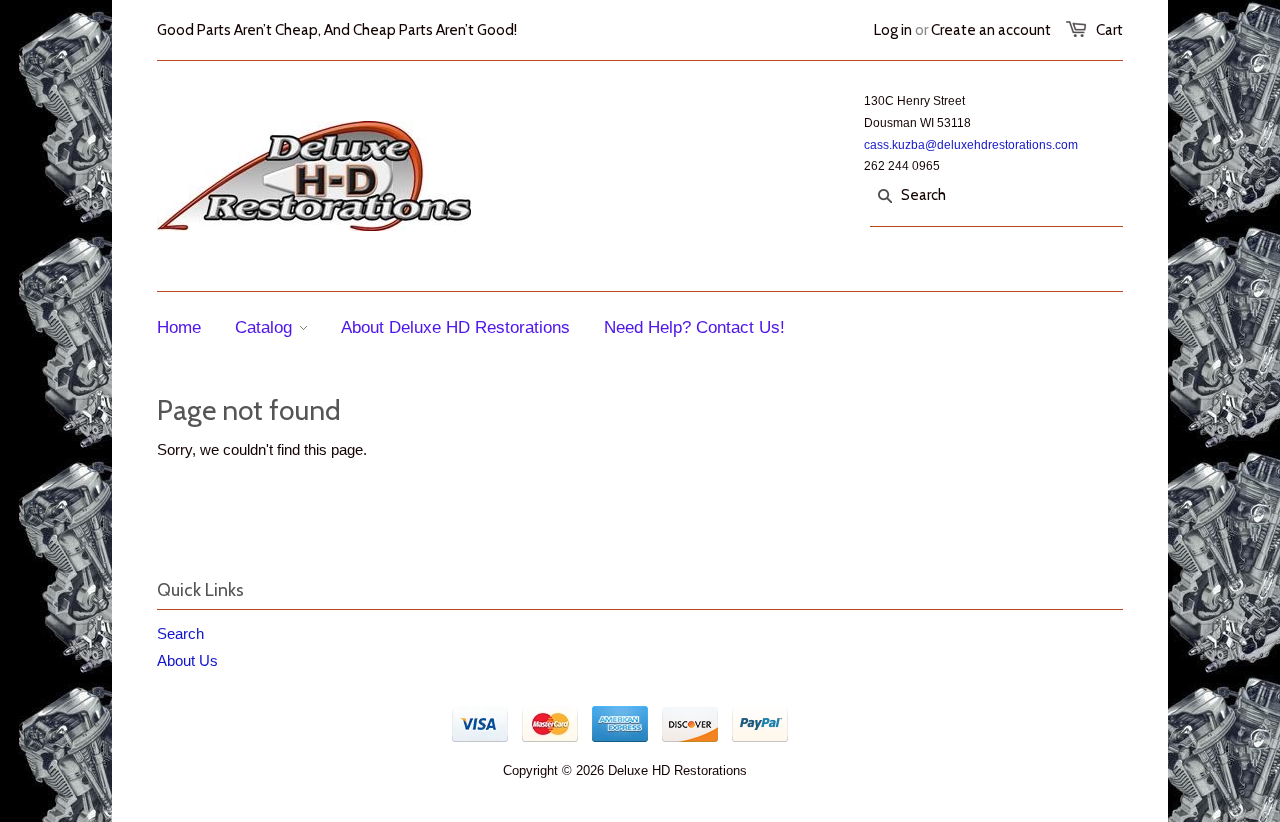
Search (180, 633)
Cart (1109, 30)
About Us (187, 660)
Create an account (991, 30)
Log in (893, 30)
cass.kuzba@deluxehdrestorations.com (971, 145)
